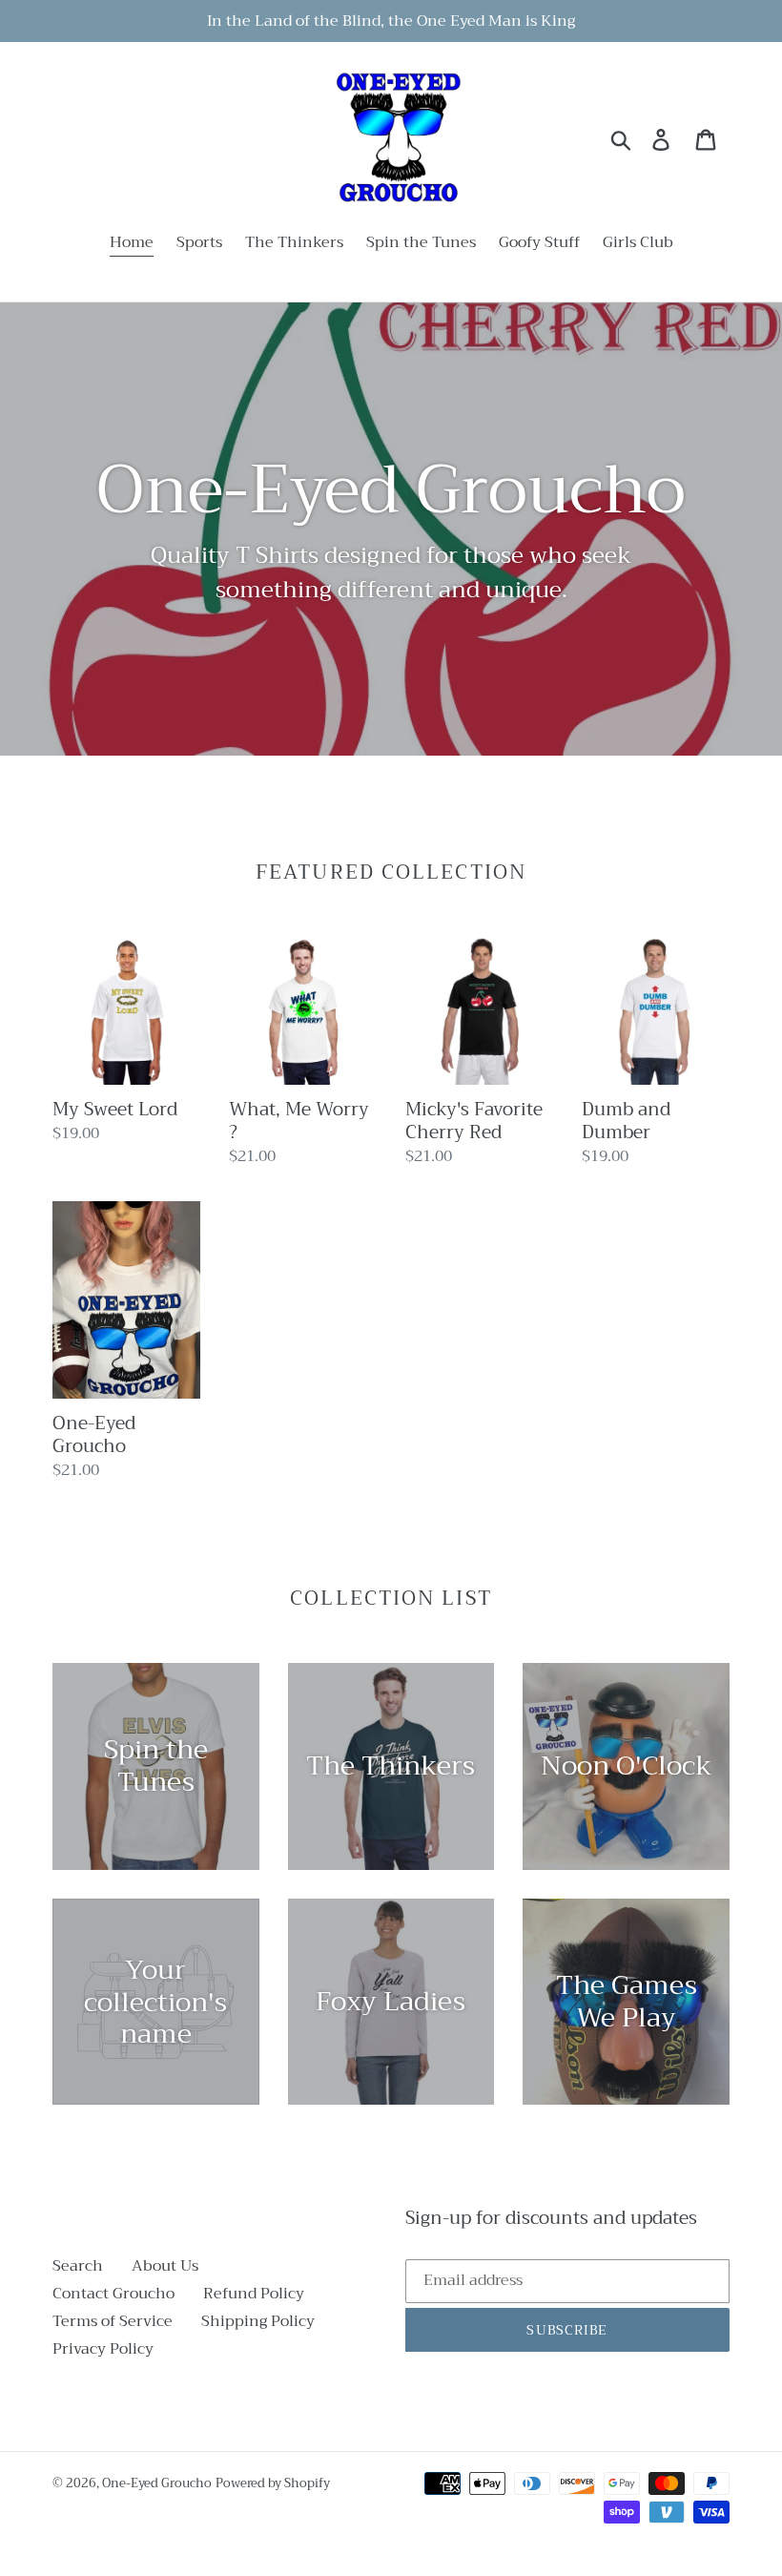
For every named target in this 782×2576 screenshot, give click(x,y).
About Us (165, 2266)
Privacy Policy (103, 2349)
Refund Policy (254, 2294)
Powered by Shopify (273, 2483)
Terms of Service (113, 2321)
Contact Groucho (113, 2294)
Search (78, 2266)
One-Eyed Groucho (157, 2483)
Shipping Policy (258, 2321)
